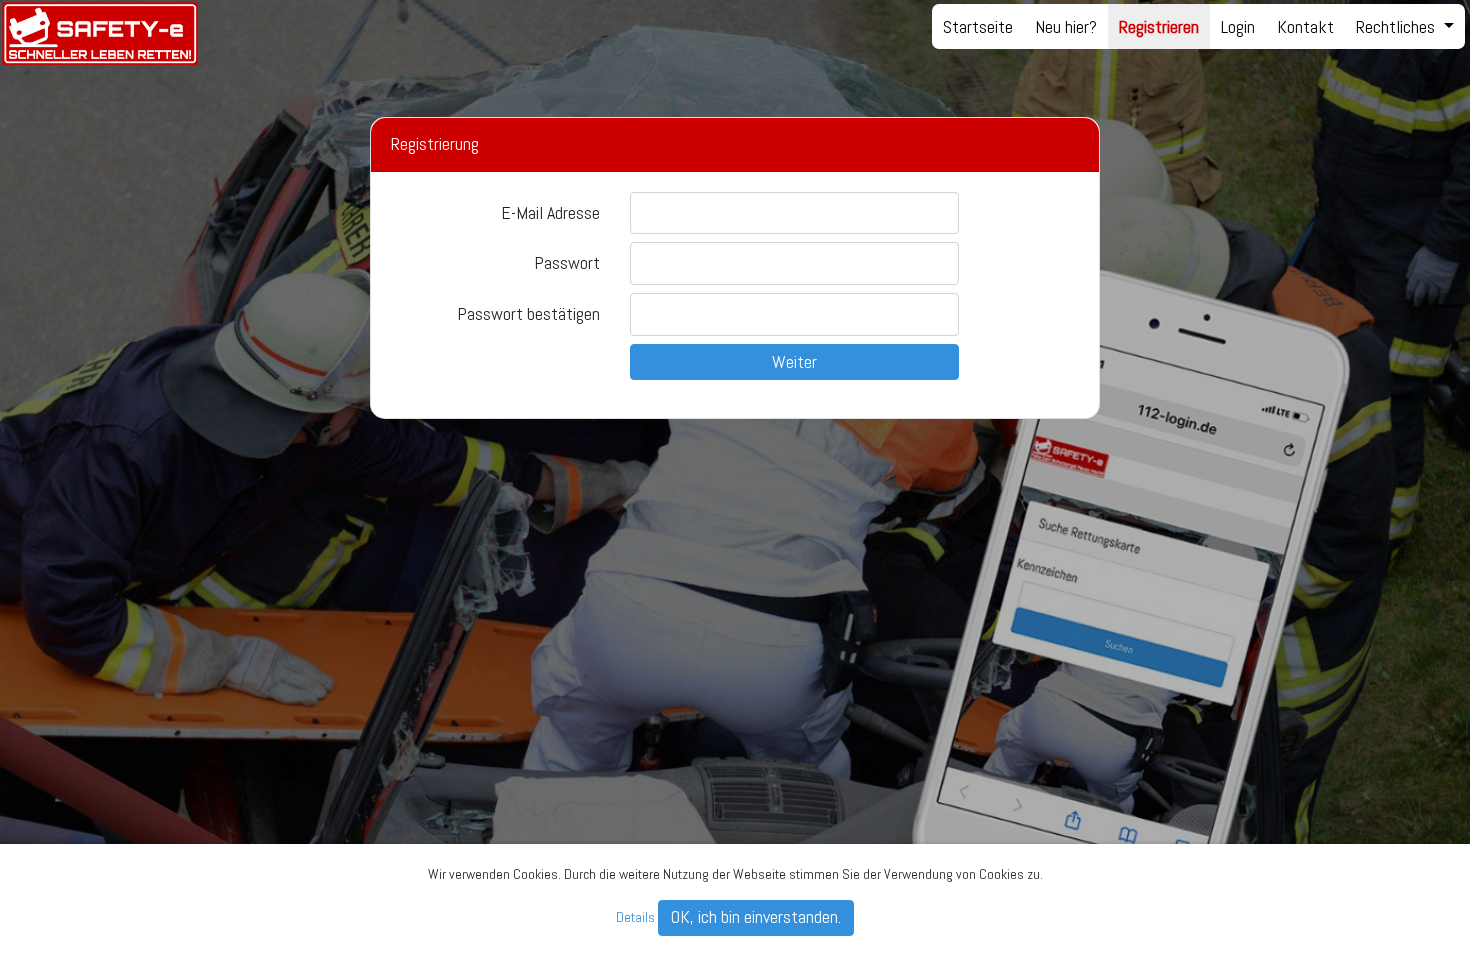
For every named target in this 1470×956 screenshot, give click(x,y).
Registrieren (1159, 26)
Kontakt (1305, 26)
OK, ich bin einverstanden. (756, 916)
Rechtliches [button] (1397, 26)
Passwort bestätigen (528, 313)
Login (1238, 26)
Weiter (794, 361)
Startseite (978, 26)
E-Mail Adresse (550, 212)
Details (635, 916)
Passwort (567, 262)
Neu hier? (1066, 26)
